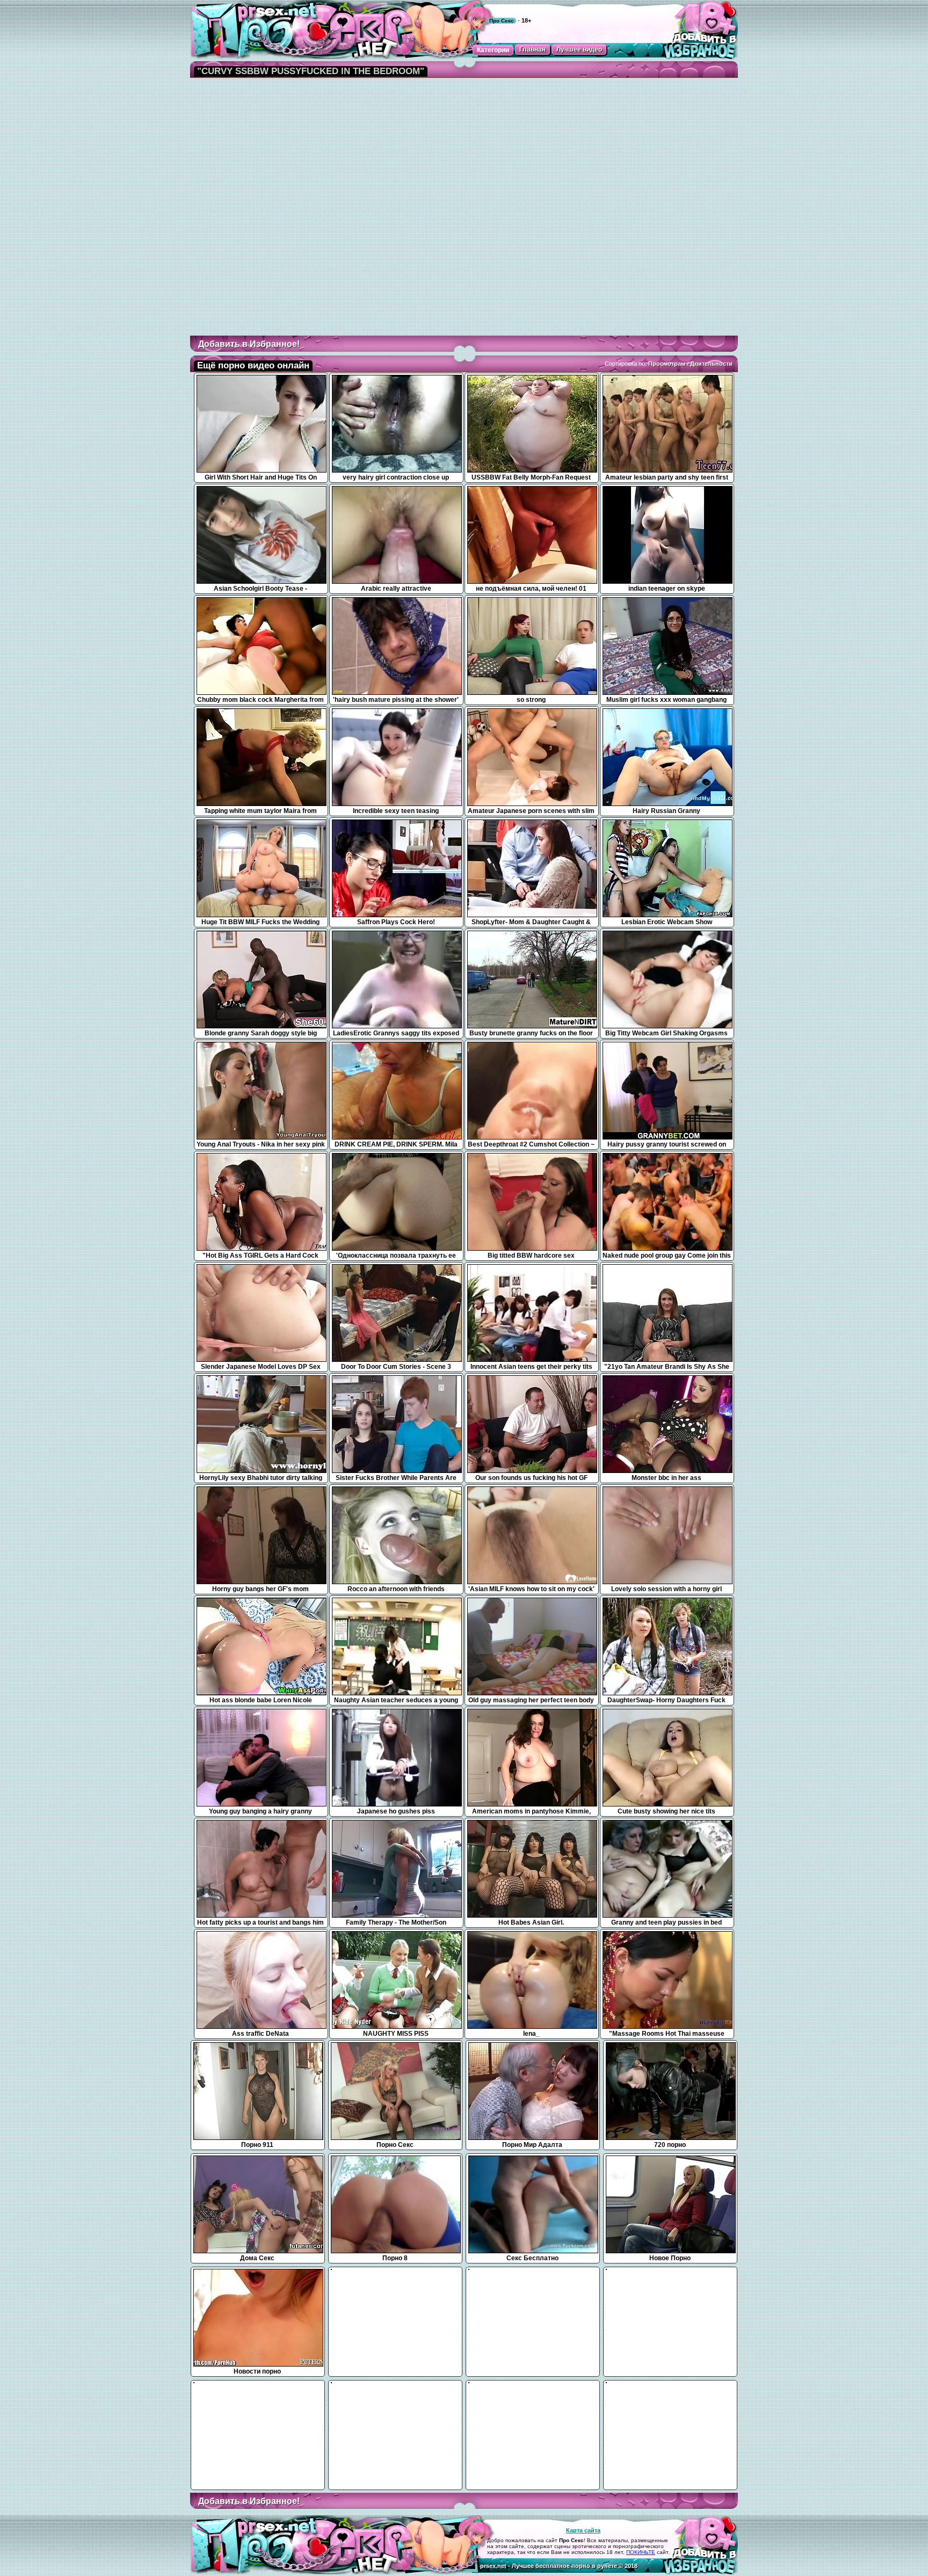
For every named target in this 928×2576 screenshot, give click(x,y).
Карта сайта (583, 2530)
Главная (532, 49)
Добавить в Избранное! (249, 344)
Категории (493, 50)
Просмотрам (667, 364)
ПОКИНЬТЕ (641, 2552)
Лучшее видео (579, 49)
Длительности (711, 364)
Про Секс (502, 21)
